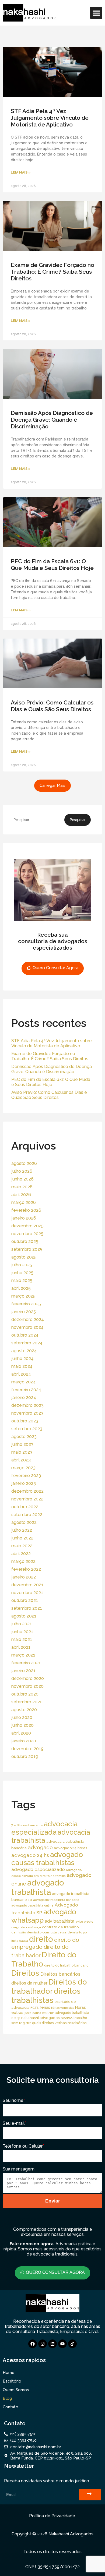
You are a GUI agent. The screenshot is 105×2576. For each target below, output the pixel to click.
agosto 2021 (24, 1616)
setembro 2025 (27, 1249)
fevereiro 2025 (26, 1304)
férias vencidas (63, 2008)
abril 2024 (21, 1374)
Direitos (25, 1973)
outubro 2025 (25, 1241)
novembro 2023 (27, 1413)
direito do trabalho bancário (66, 1965)
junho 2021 (22, 1632)
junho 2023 (22, 1444)
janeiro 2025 (24, 1312)
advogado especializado (38, 1869)
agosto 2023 (24, 1437)
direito (41, 1939)
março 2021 (23, 1655)
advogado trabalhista (38, 1887)
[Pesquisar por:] (38, 820)
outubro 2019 (25, 1756)
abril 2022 (21, 1554)
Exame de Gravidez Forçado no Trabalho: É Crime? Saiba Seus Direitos (52, 272)
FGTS (34, 2008)
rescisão (67, 2018)
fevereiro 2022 (26, 1569)
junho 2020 (22, 1725)
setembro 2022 (27, 1515)
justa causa (33, 2013)
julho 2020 (22, 1717)
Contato (10, 2407)
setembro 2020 (27, 1702)
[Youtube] (62, 2344)
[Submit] (90, 2495)
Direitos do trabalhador (49, 1987)
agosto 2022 (24, 1522)
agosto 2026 (24, 1163)
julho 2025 (22, 1265)
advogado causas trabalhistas (47, 1859)
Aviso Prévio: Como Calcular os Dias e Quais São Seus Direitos (52, 706)
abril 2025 (21, 1288)
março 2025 (23, 1296)
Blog (7, 2398)
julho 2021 (22, 1624)
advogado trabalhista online (32, 1905)
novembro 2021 (27, 1593)
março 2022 (23, 1561)
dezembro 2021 (27, 1585)
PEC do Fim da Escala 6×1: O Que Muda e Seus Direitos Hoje (52, 565)
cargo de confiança (26, 1927)
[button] (96, 13)
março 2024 (24, 1382)
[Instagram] (43, 2344)
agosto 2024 (24, 1351)
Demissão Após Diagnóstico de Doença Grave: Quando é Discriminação (52, 420)
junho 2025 (22, 1273)
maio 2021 (22, 1639)
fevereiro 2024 (26, 1390)
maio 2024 (22, 1366)
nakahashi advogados (41, 2018)
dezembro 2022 (27, 1491)
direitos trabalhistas (46, 1996)
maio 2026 (22, 1187)
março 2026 (24, 1202)
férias (45, 2007)
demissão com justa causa (47, 1932)
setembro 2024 (27, 1343)
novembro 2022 (27, 1499)
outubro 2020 (25, 1694)
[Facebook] (33, 2344)
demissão (19, 1932)
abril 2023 (21, 1460)
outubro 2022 (25, 1507)
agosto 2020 (24, 1710)
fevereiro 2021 (26, 1663)
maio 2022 (22, 1546)
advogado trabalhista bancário (56, 1900)
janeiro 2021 (23, 1671)
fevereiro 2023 (26, 1476)
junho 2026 (22, 1179)
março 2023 (23, 1468)
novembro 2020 (27, 1686)
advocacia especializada (44, 1828)
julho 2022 (22, 1530)
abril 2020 (21, 1733)
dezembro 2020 (28, 1678)
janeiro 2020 (24, 1741)
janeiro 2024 (24, 1398)
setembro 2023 (27, 1429)
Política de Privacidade (52, 2516)
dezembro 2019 (27, 1749)
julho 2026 (22, 1171)
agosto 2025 (24, 1257)
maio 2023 (22, 1452)
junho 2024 (22, 1359)
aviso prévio (84, 1922)
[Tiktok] (72, 2344)
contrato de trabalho (60, 1927)
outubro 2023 (25, 1421)
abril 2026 (21, 1195)
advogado (40, 1847)
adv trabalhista (59, 1921)
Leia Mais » (21, 172)
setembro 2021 (27, 1608)
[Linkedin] (52, 2344)
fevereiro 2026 (26, 1210)
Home (9, 2373)
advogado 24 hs (30, 1855)
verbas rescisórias (71, 2023)
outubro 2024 (25, 1335)
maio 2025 (22, 1280)
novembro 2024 (27, 1327)
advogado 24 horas (70, 1848)
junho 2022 (22, 1538)
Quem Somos (16, 2390)
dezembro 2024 (28, 1319)
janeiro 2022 (24, 1577)
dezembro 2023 (27, 1405)
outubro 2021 (25, 1600)
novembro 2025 (27, 1234)
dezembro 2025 (27, 1226)
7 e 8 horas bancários (27, 1825)
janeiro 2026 (24, 1218)
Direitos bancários (60, 1974)
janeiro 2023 (24, 1483)
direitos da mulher (29, 1983)
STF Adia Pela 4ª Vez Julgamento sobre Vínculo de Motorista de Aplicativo (50, 118)
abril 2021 (21, 1647)
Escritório (12, 2381)
